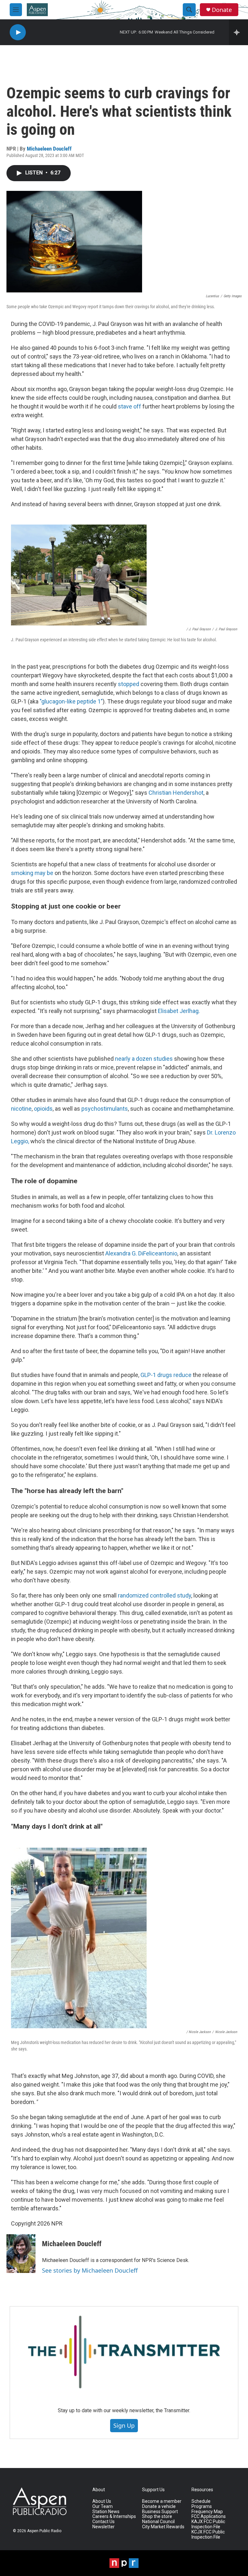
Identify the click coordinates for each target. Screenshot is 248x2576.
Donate (222, 10)
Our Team (103, 2507)
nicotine (21, 1109)
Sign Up (124, 2425)
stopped (129, 684)
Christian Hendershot (176, 793)
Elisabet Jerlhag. (179, 1011)
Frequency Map (207, 2512)
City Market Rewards (163, 2527)
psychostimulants (105, 1109)
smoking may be (33, 873)
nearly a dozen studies (144, 1059)
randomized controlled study (155, 1595)
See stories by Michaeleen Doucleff (90, 2270)
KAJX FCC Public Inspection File (208, 2524)
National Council (158, 2522)
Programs (202, 2507)
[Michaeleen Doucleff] (21, 2254)
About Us (102, 2501)
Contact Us (103, 2522)
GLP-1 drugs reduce (167, 1375)
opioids (43, 1109)
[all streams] (238, 32)
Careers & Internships (114, 2517)
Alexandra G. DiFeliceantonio (141, 1253)
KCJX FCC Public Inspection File (208, 2535)
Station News (106, 2512)
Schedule (201, 2501)
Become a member (162, 2501)
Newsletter (103, 2527)
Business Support (160, 2512)
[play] (18, 32)
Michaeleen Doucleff (49, 149)
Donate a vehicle (159, 2507)
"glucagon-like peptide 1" (71, 701)
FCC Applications (209, 2517)
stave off (129, 406)
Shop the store (157, 2517)
